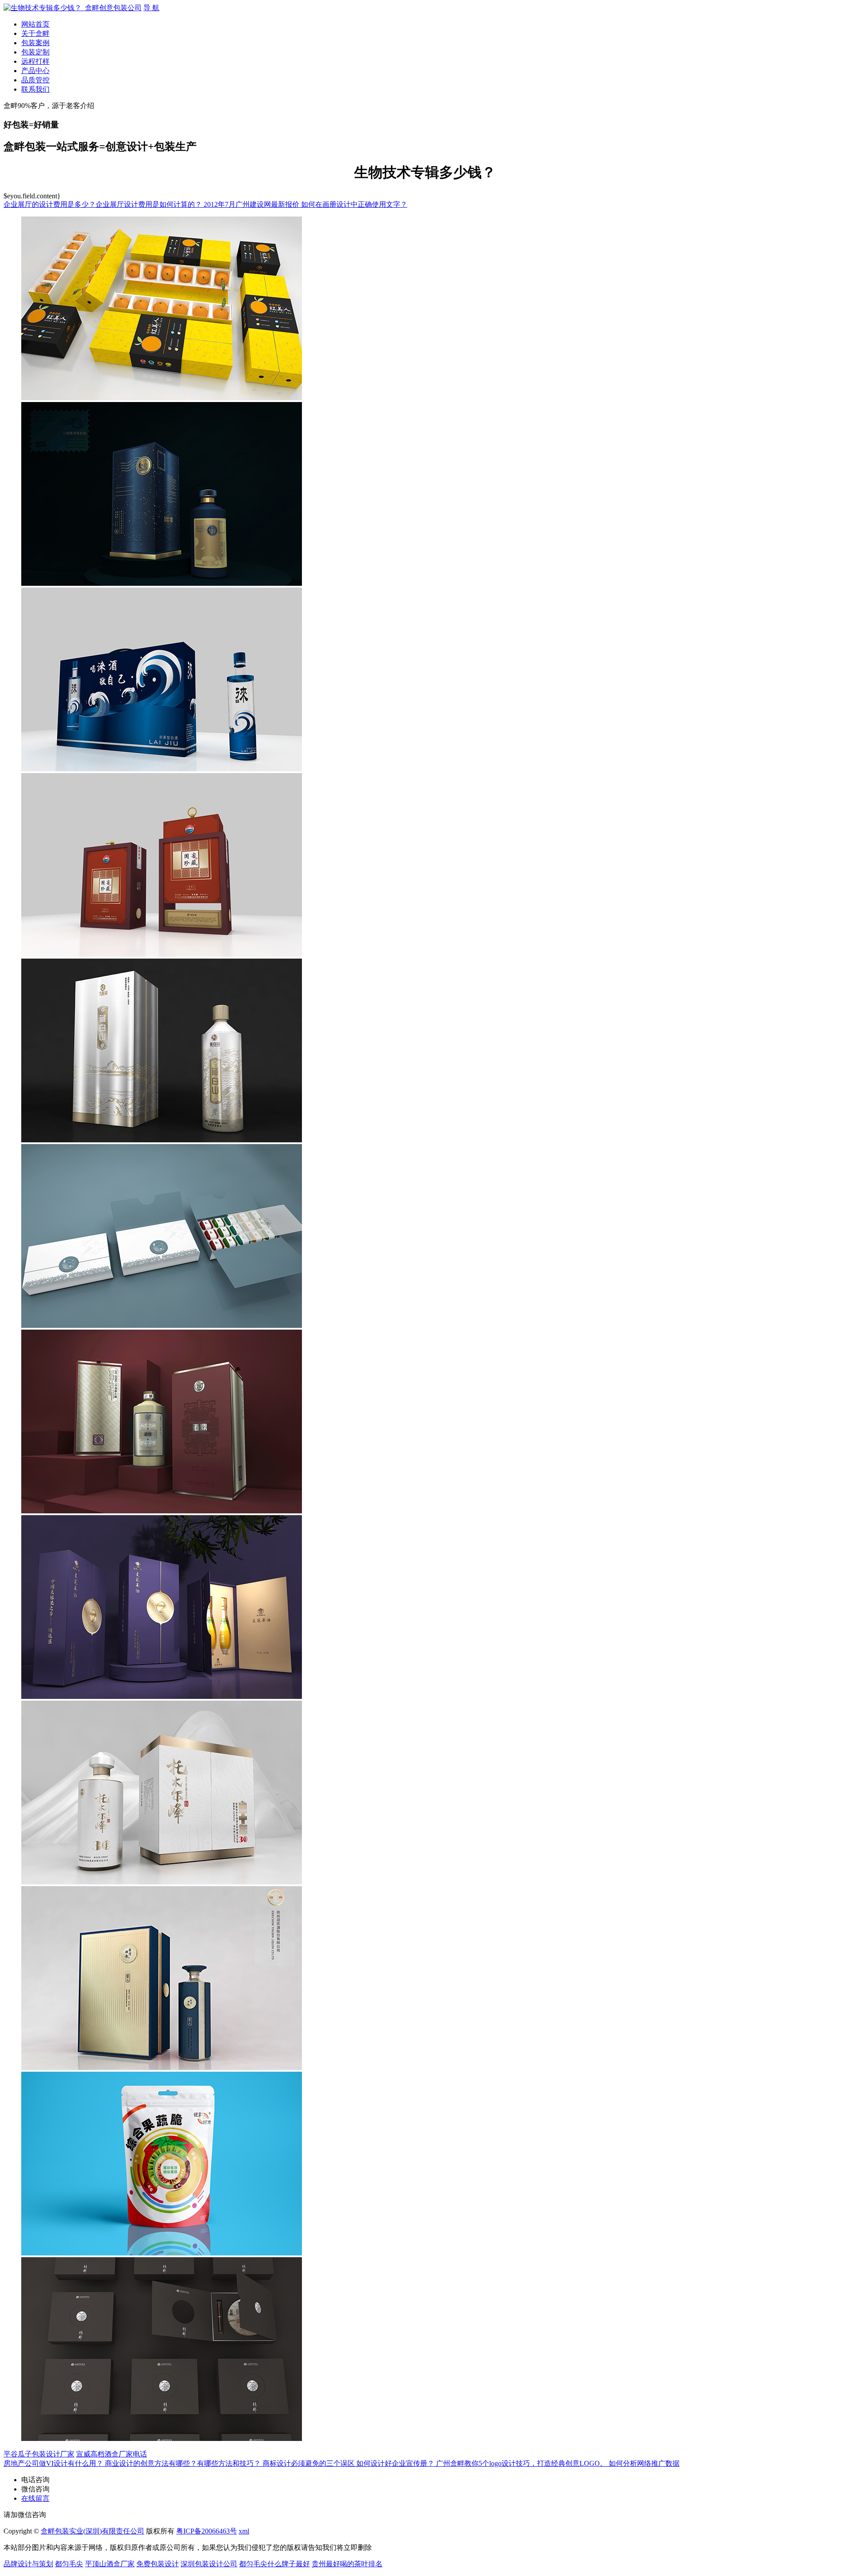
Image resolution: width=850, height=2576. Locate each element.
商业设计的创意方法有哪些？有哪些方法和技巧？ (184, 2463)
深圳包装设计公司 (209, 2564)
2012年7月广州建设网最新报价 (252, 204)
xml (244, 2531)
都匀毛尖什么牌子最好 (274, 2564)
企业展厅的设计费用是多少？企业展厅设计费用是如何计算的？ (104, 204)
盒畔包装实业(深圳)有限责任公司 (93, 2531)
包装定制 (35, 52)
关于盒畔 (35, 33)
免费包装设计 (158, 2564)
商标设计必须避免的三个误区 (309, 2463)
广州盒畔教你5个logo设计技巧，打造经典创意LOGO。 (522, 2463)
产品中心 (35, 71)
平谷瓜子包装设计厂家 (39, 2454)
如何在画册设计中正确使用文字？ (354, 204)
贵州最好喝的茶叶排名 (347, 2564)
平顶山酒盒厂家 (110, 2564)
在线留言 (35, 2498)
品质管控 (35, 80)
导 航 (151, 8)
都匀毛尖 (69, 2564)
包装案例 (35, 43)
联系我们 (35, 89)
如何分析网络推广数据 (644, 2463)
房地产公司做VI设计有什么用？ (54, 2463)
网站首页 (35, 24)
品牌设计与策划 (28, 2564)
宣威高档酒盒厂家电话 (112, 2454)
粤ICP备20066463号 (207, 2531)
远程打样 (35, 61)
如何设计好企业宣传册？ (396, 2463)
